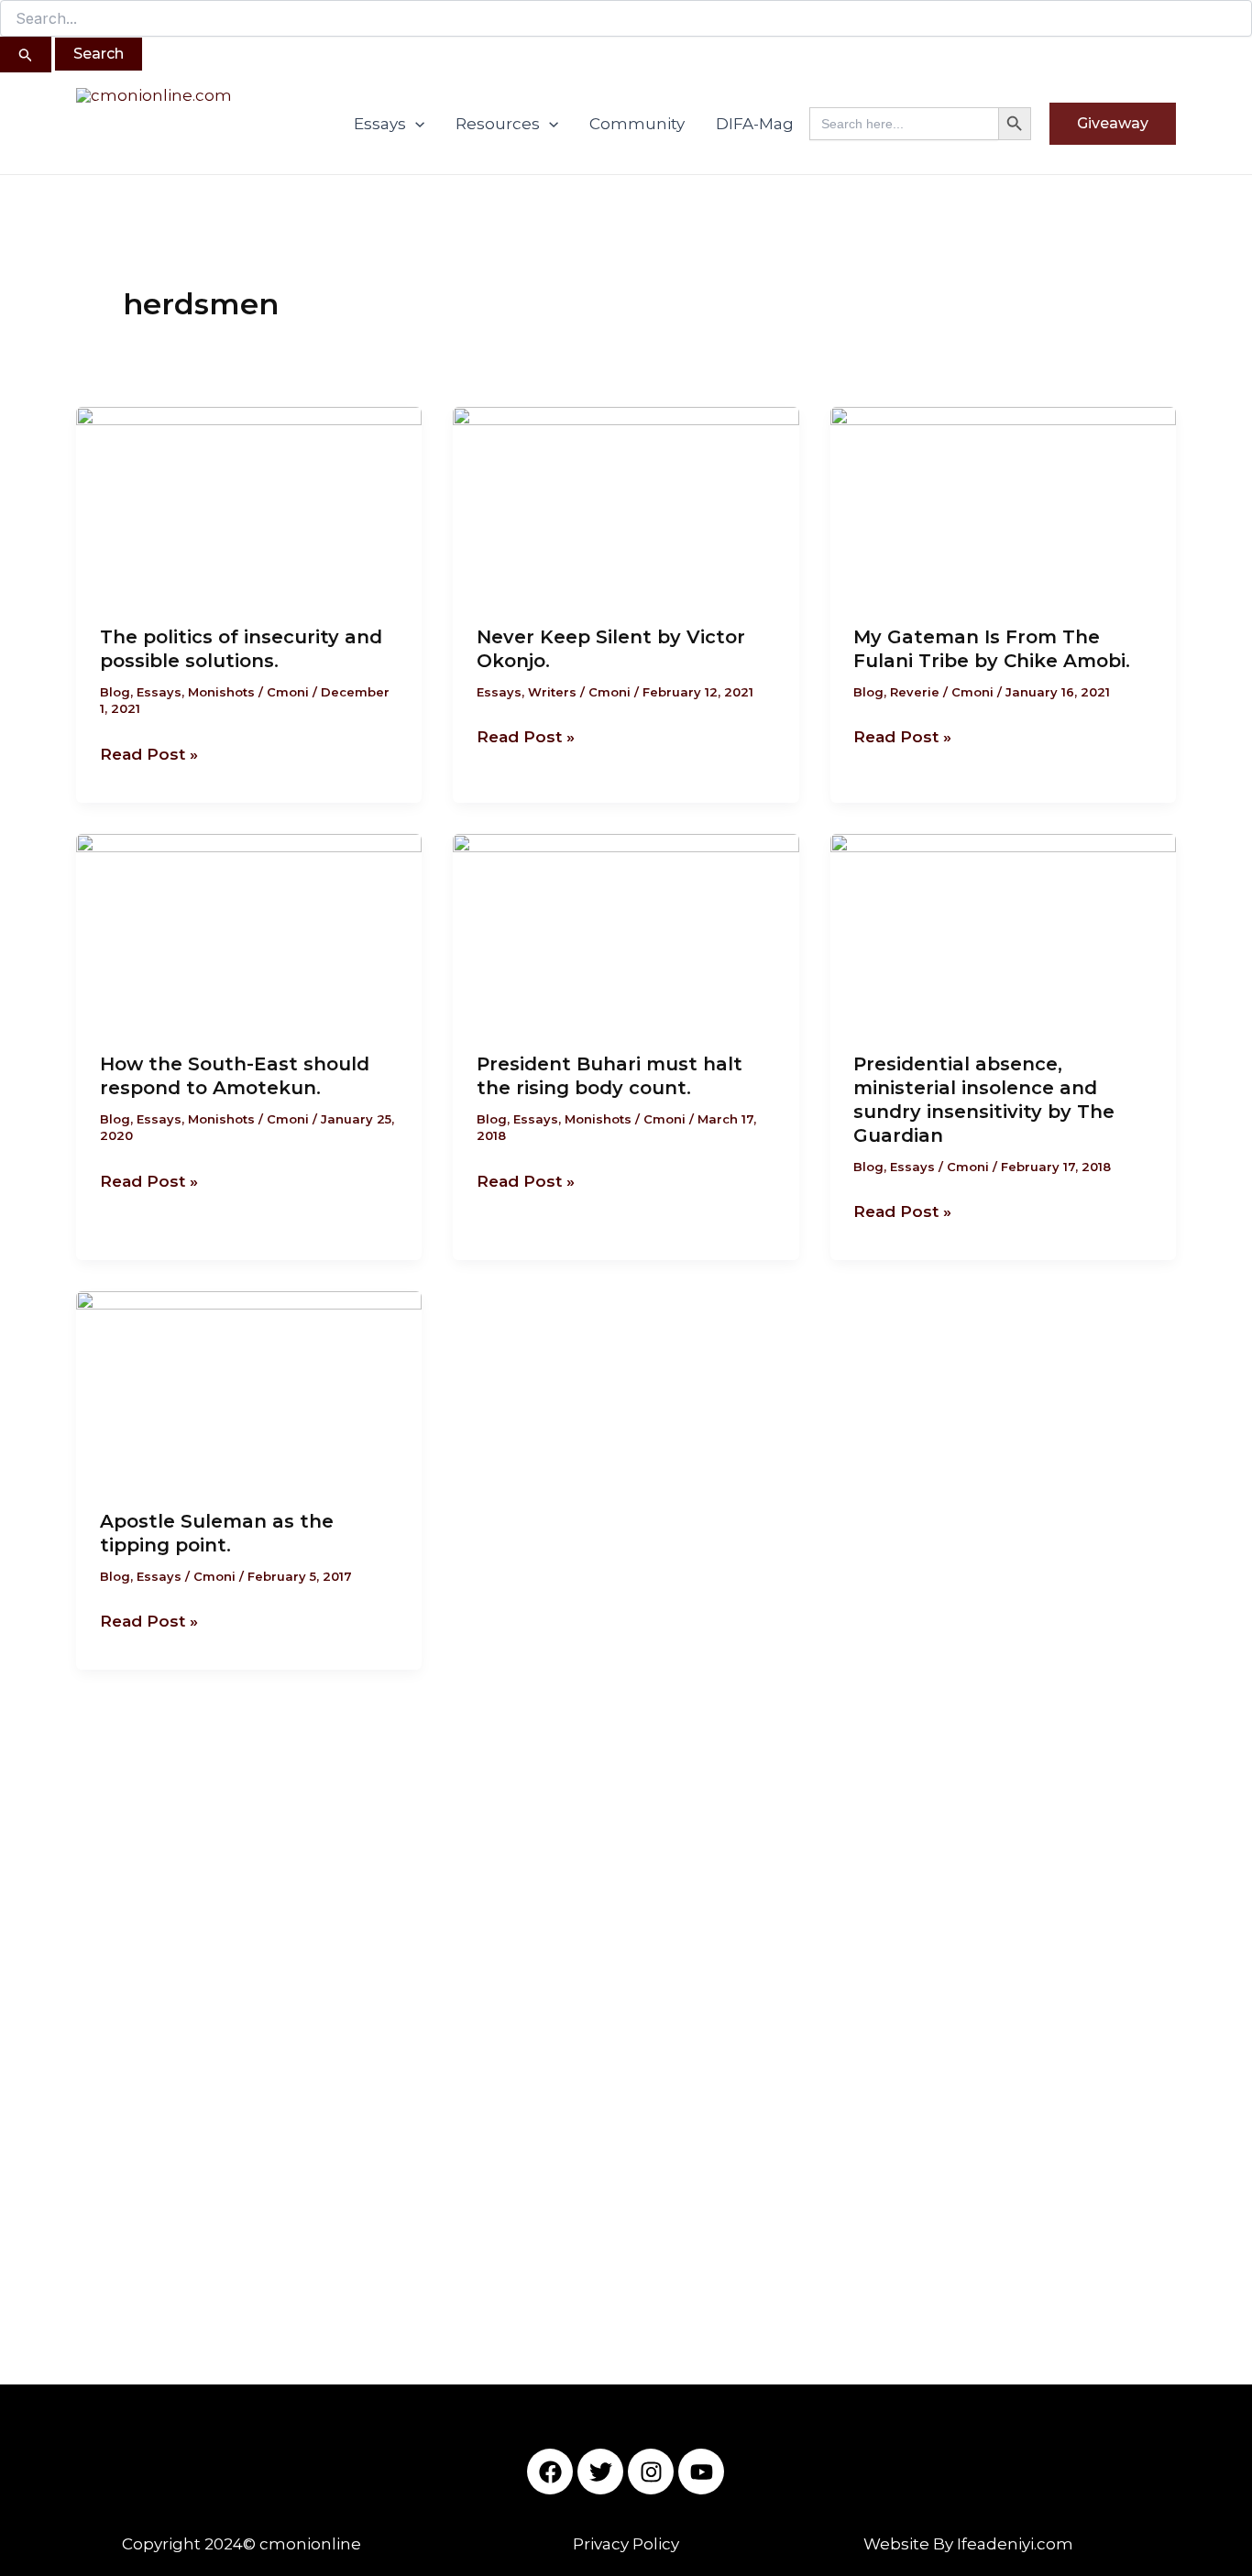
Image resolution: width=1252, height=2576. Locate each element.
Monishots (221, 692)
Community (637, 124)
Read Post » (149, 752)
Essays (380, 124)
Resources (498, 124)
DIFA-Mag (755, 124)
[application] (415, 124)
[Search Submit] (26, 55)
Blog (115, 692)
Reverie (915, 692)
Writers (552, 692)
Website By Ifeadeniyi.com (968, 2544)
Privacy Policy (626, 2544)
